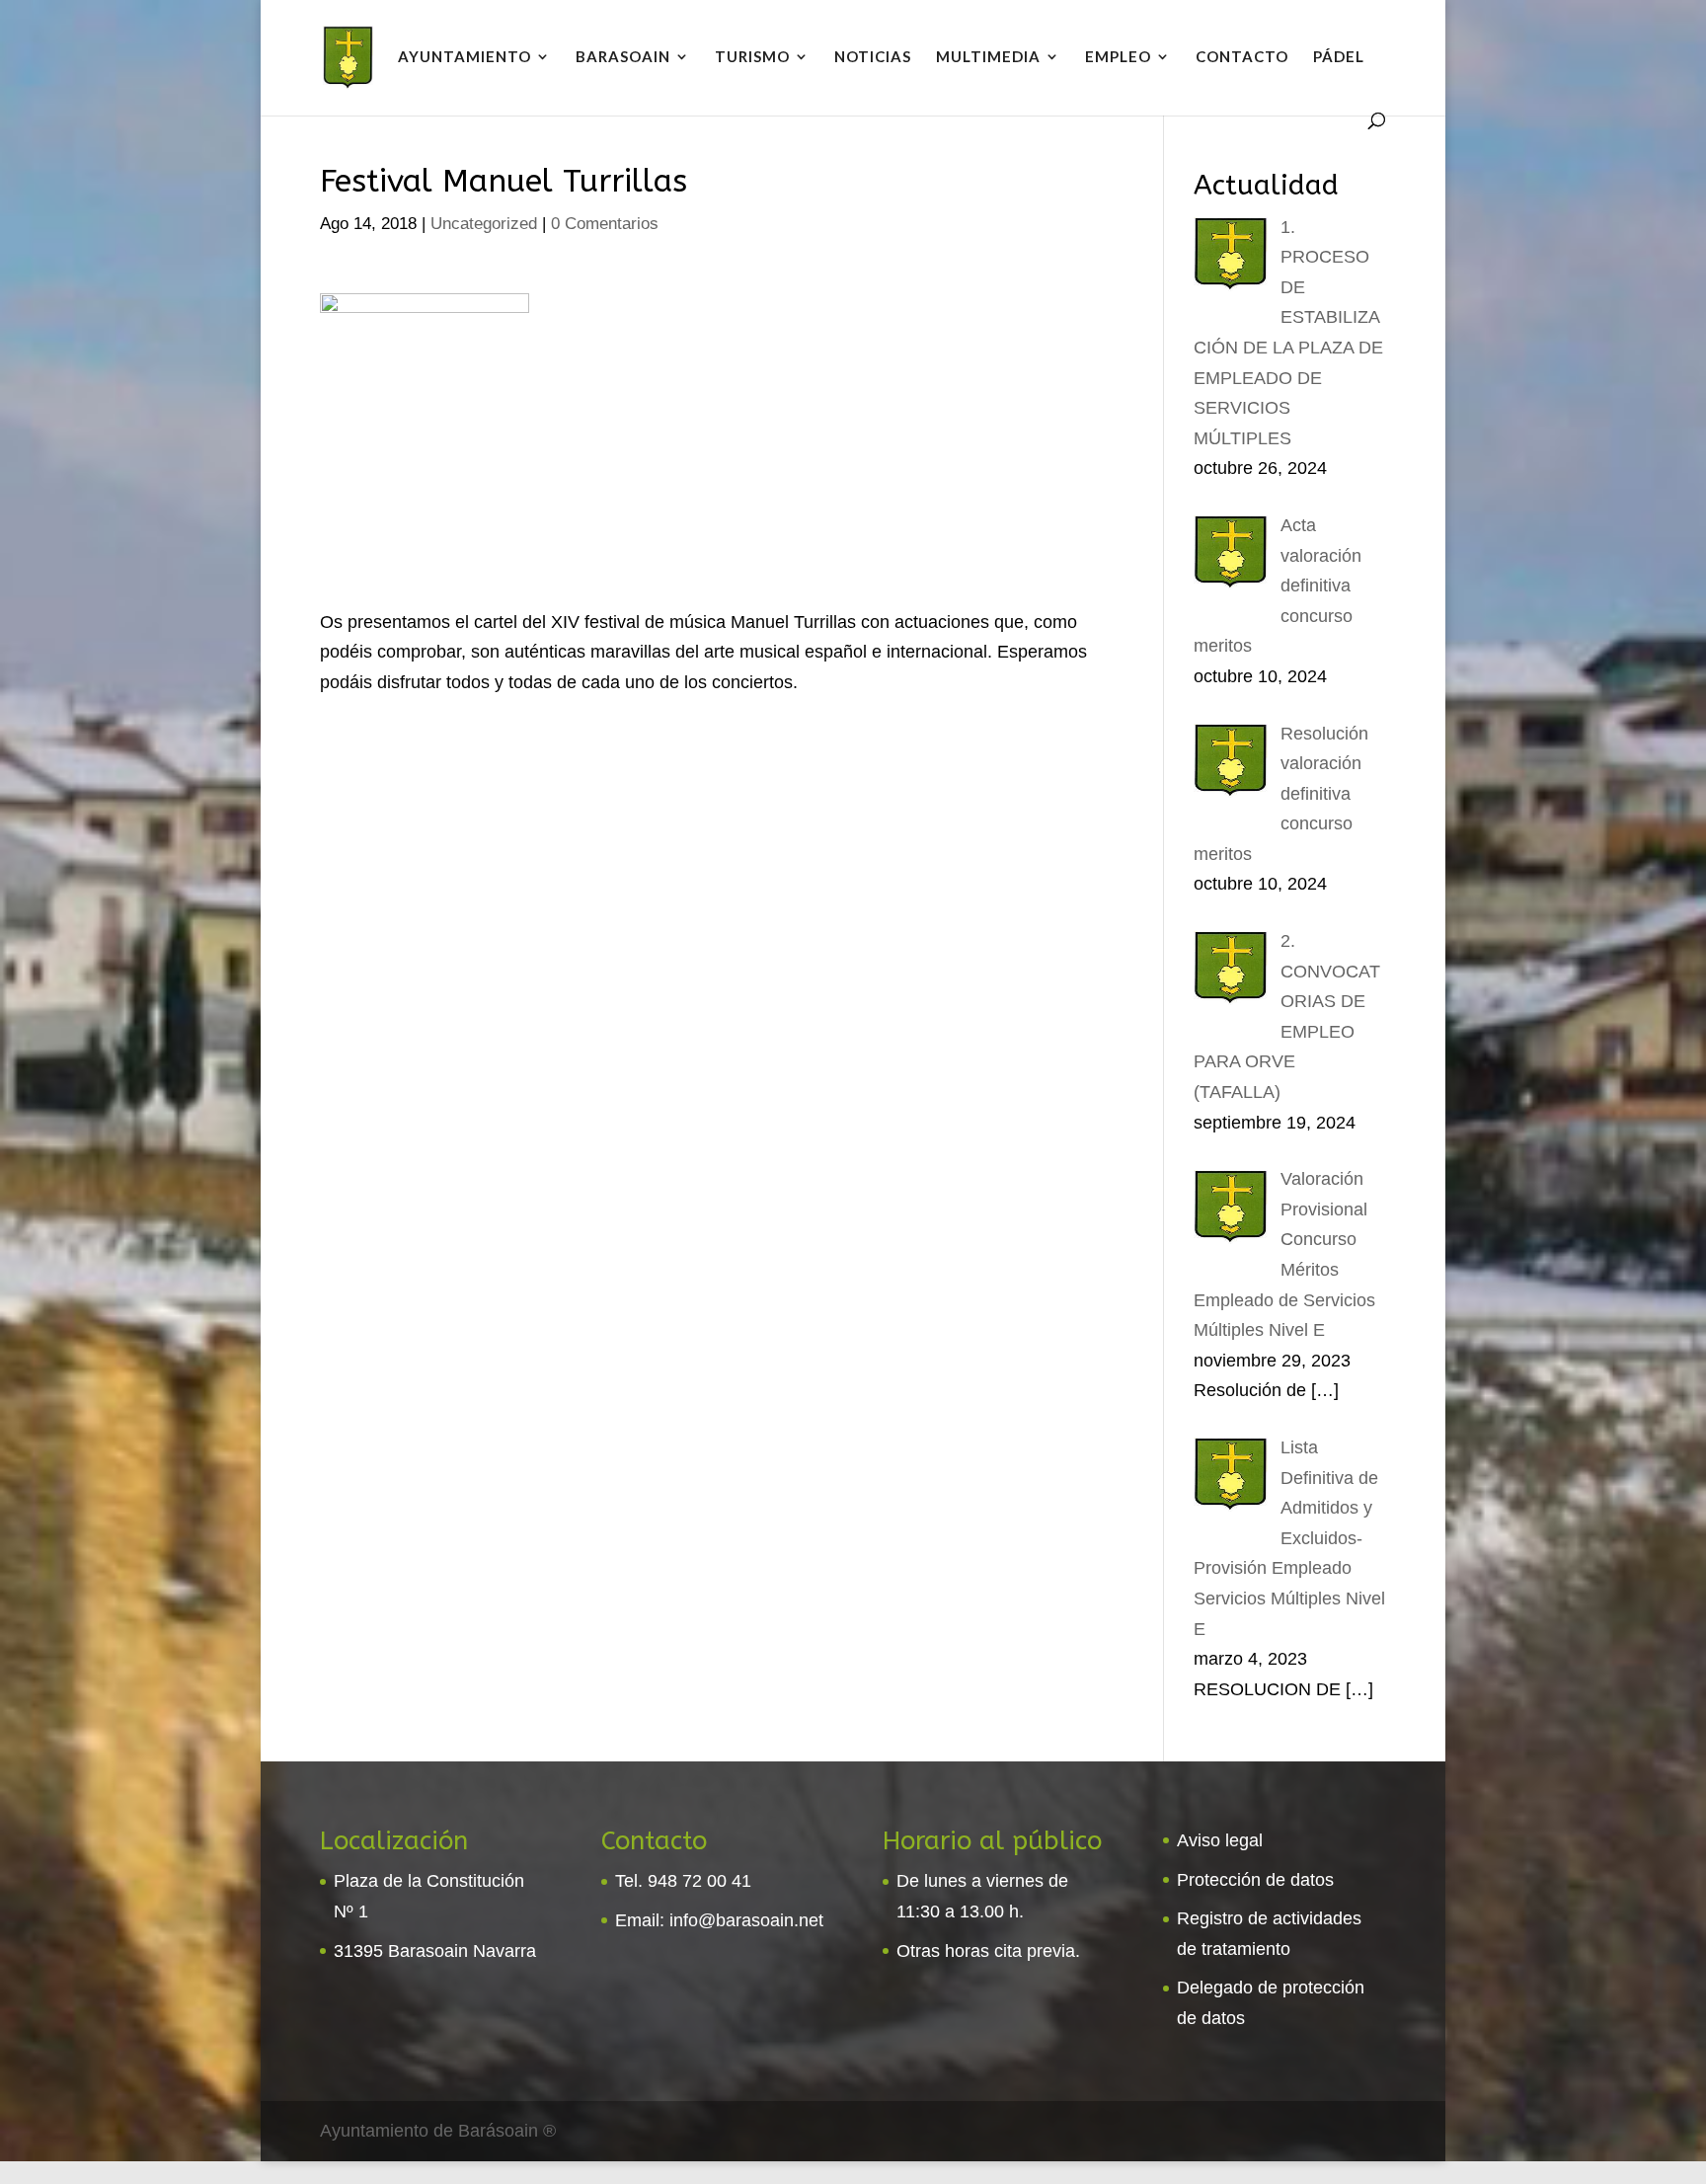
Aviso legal (1220, 1840)
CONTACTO (1242, 57)
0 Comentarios (605, 224)
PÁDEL (1339, 57)
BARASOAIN (623, 57)
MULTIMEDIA (988, 57)
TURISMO (752, 57)
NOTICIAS (873, 57)
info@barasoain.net (746, 1920)
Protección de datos (1255, 1880)
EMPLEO (1118, 57)
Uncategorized (484, 224)
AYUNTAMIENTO (465, 57)
